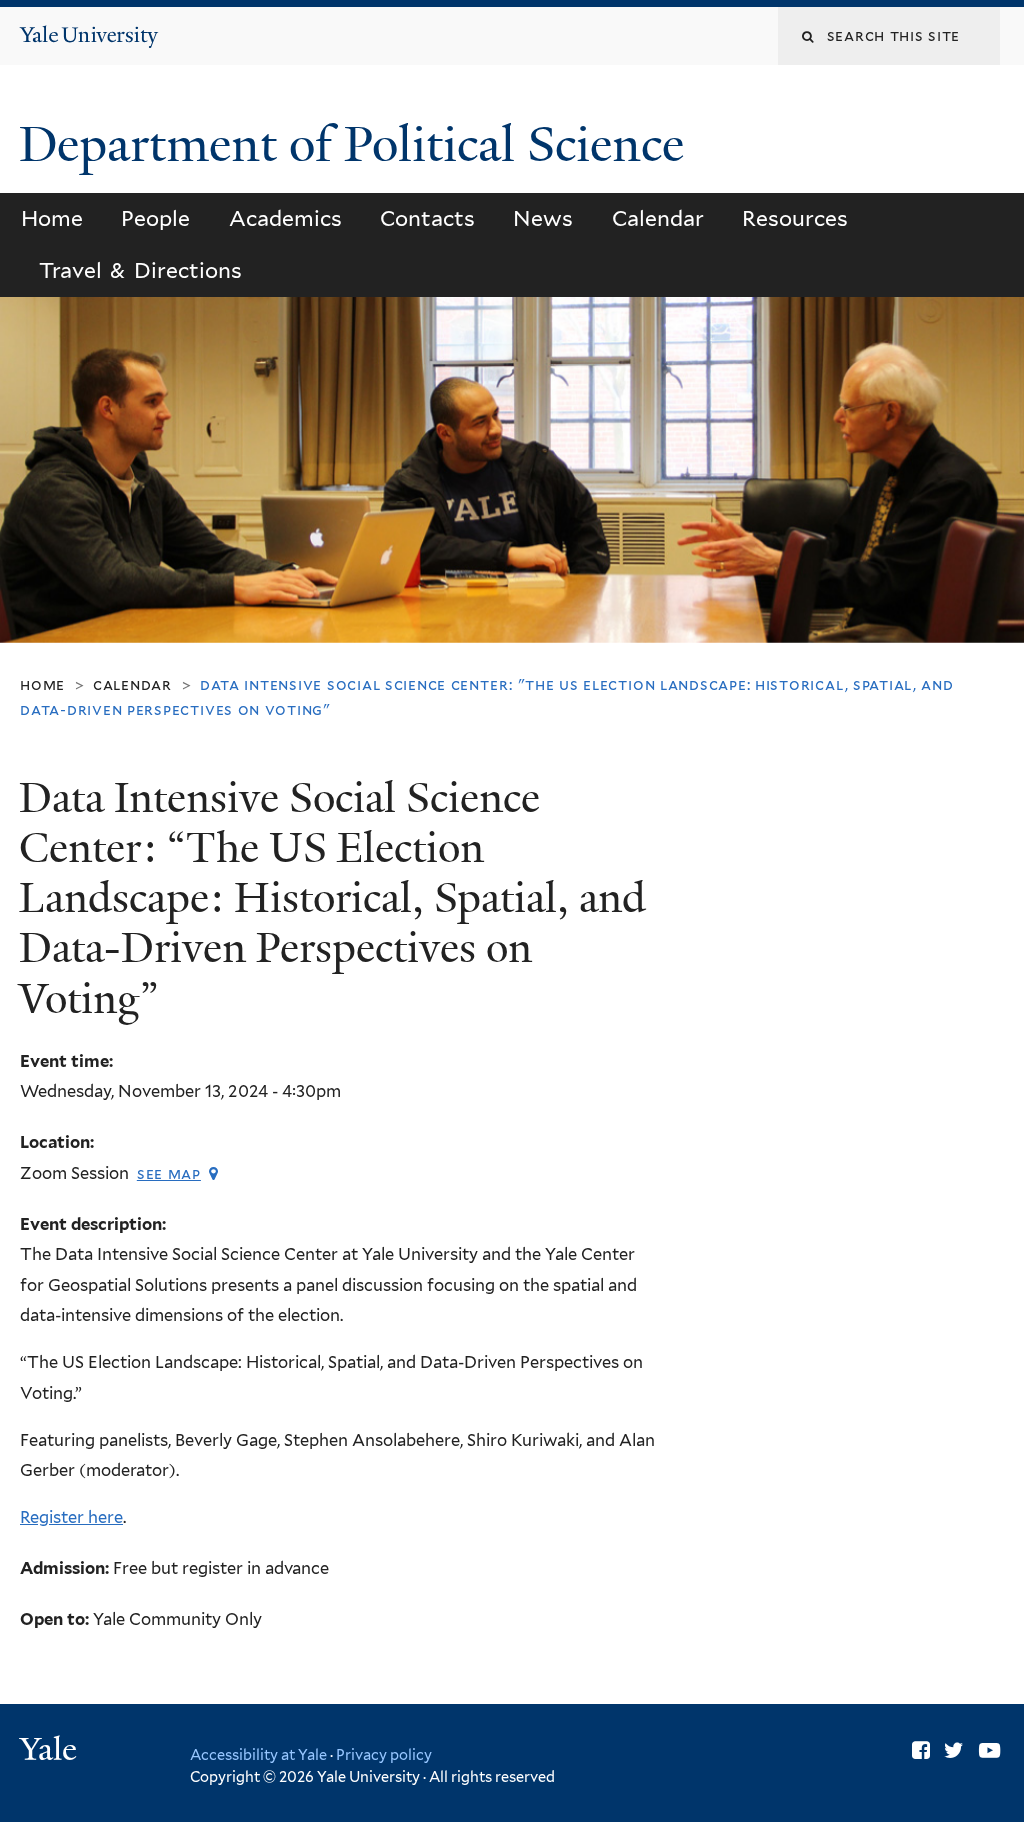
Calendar (658, 218)
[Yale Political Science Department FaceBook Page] (921, 1750)
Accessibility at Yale (258, 1754)
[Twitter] (954, 1750)
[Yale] (51, 1751)
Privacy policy (384, 1754)
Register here (71, 1517)
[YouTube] (989, 1750)
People (155, 218)
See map (169, 1173)
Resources (795, 218)
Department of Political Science (357, 144)
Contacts (427, 218)
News (543, 218)
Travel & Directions (140, 270)
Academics (285, 218)
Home (52, 218)
